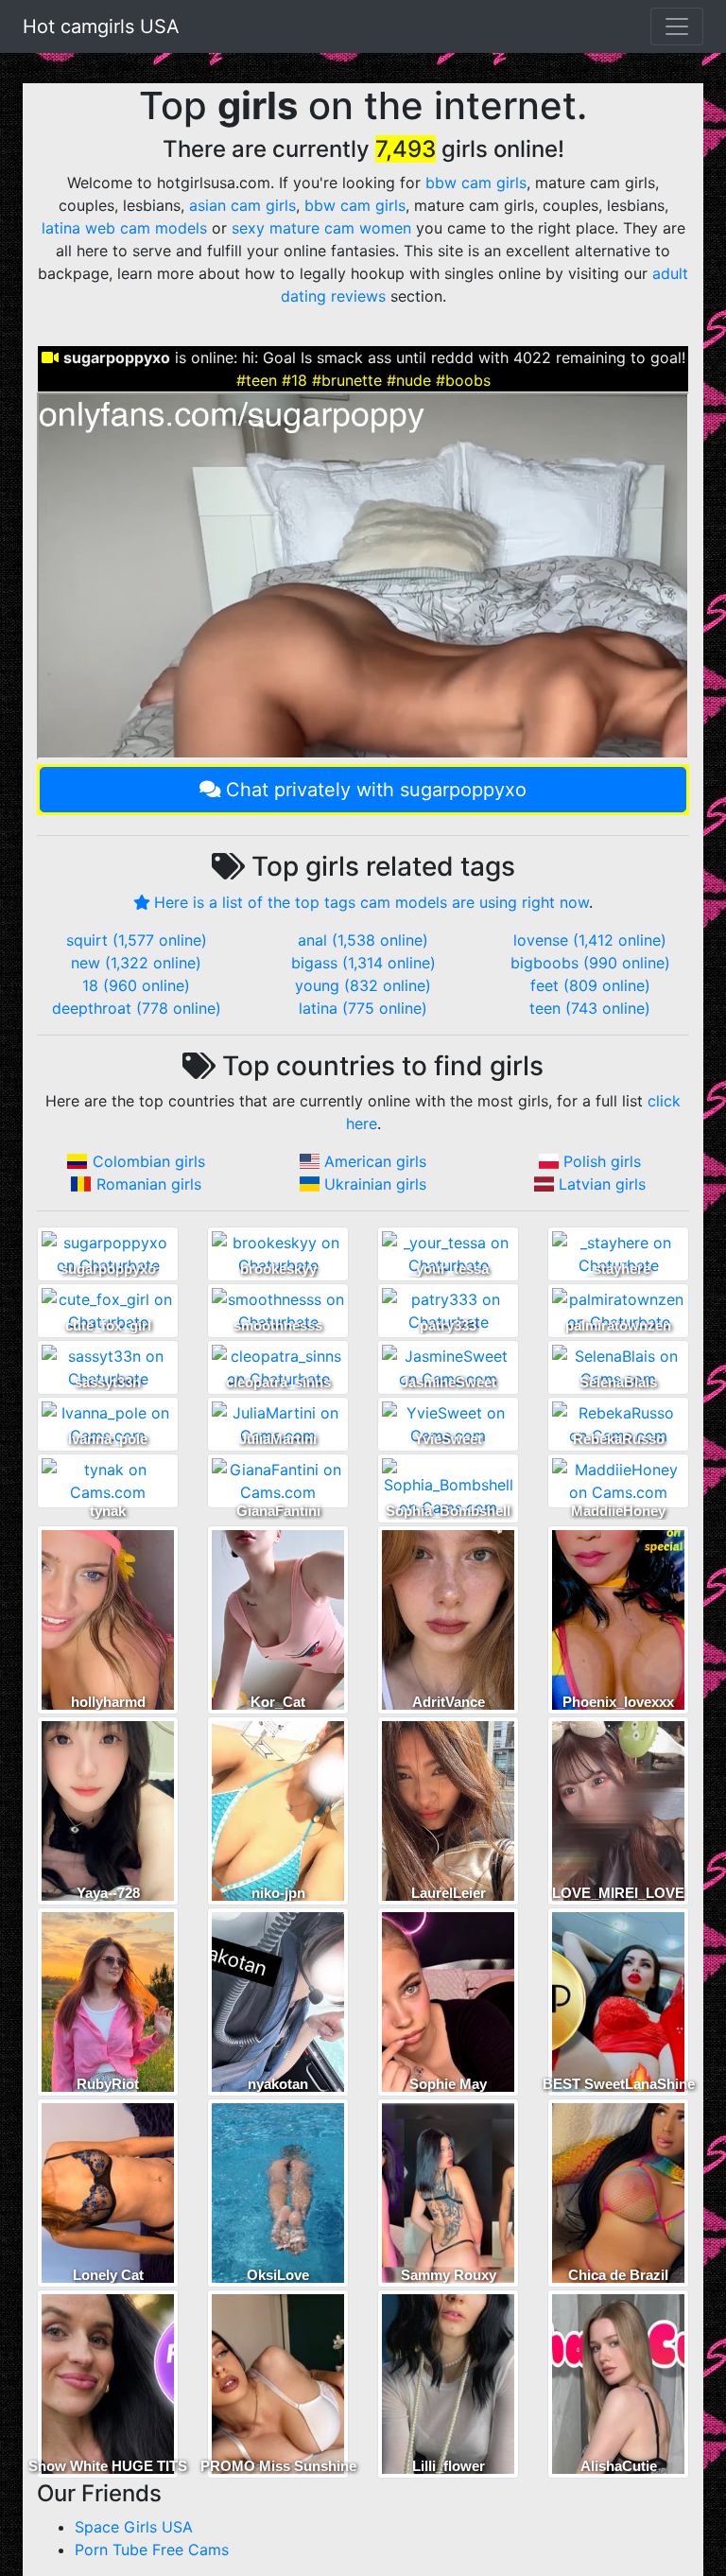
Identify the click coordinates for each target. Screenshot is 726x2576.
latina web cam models (124, 228)
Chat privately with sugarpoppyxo (376, 790)
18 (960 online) (136, 985)
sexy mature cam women (321, 228)
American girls (375, 1161)
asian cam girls (242, 205)
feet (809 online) (590, 985)
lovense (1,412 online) (590, 940)
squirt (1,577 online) (137, 940)
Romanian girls (149, 1184)
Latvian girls (602, 1184)
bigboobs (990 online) (590, 963)
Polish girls (602, 1161)
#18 (294, 380)
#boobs (463, 380)
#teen (257, 380)
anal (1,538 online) (363, 940)
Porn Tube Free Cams (152, 2550)
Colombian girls (149, 1161)
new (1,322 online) (136, 963)
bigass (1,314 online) (363, 963)
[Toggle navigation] (677, 26)
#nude (409, 380)
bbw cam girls (476, 183)
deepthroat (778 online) (137, 1008)
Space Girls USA (134, 2527)
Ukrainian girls (375, 1184)
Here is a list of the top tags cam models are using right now (372, 902)
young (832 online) (363, 985)
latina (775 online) (363, 1008)
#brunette (347, 380)
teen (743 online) (590, 1008)
